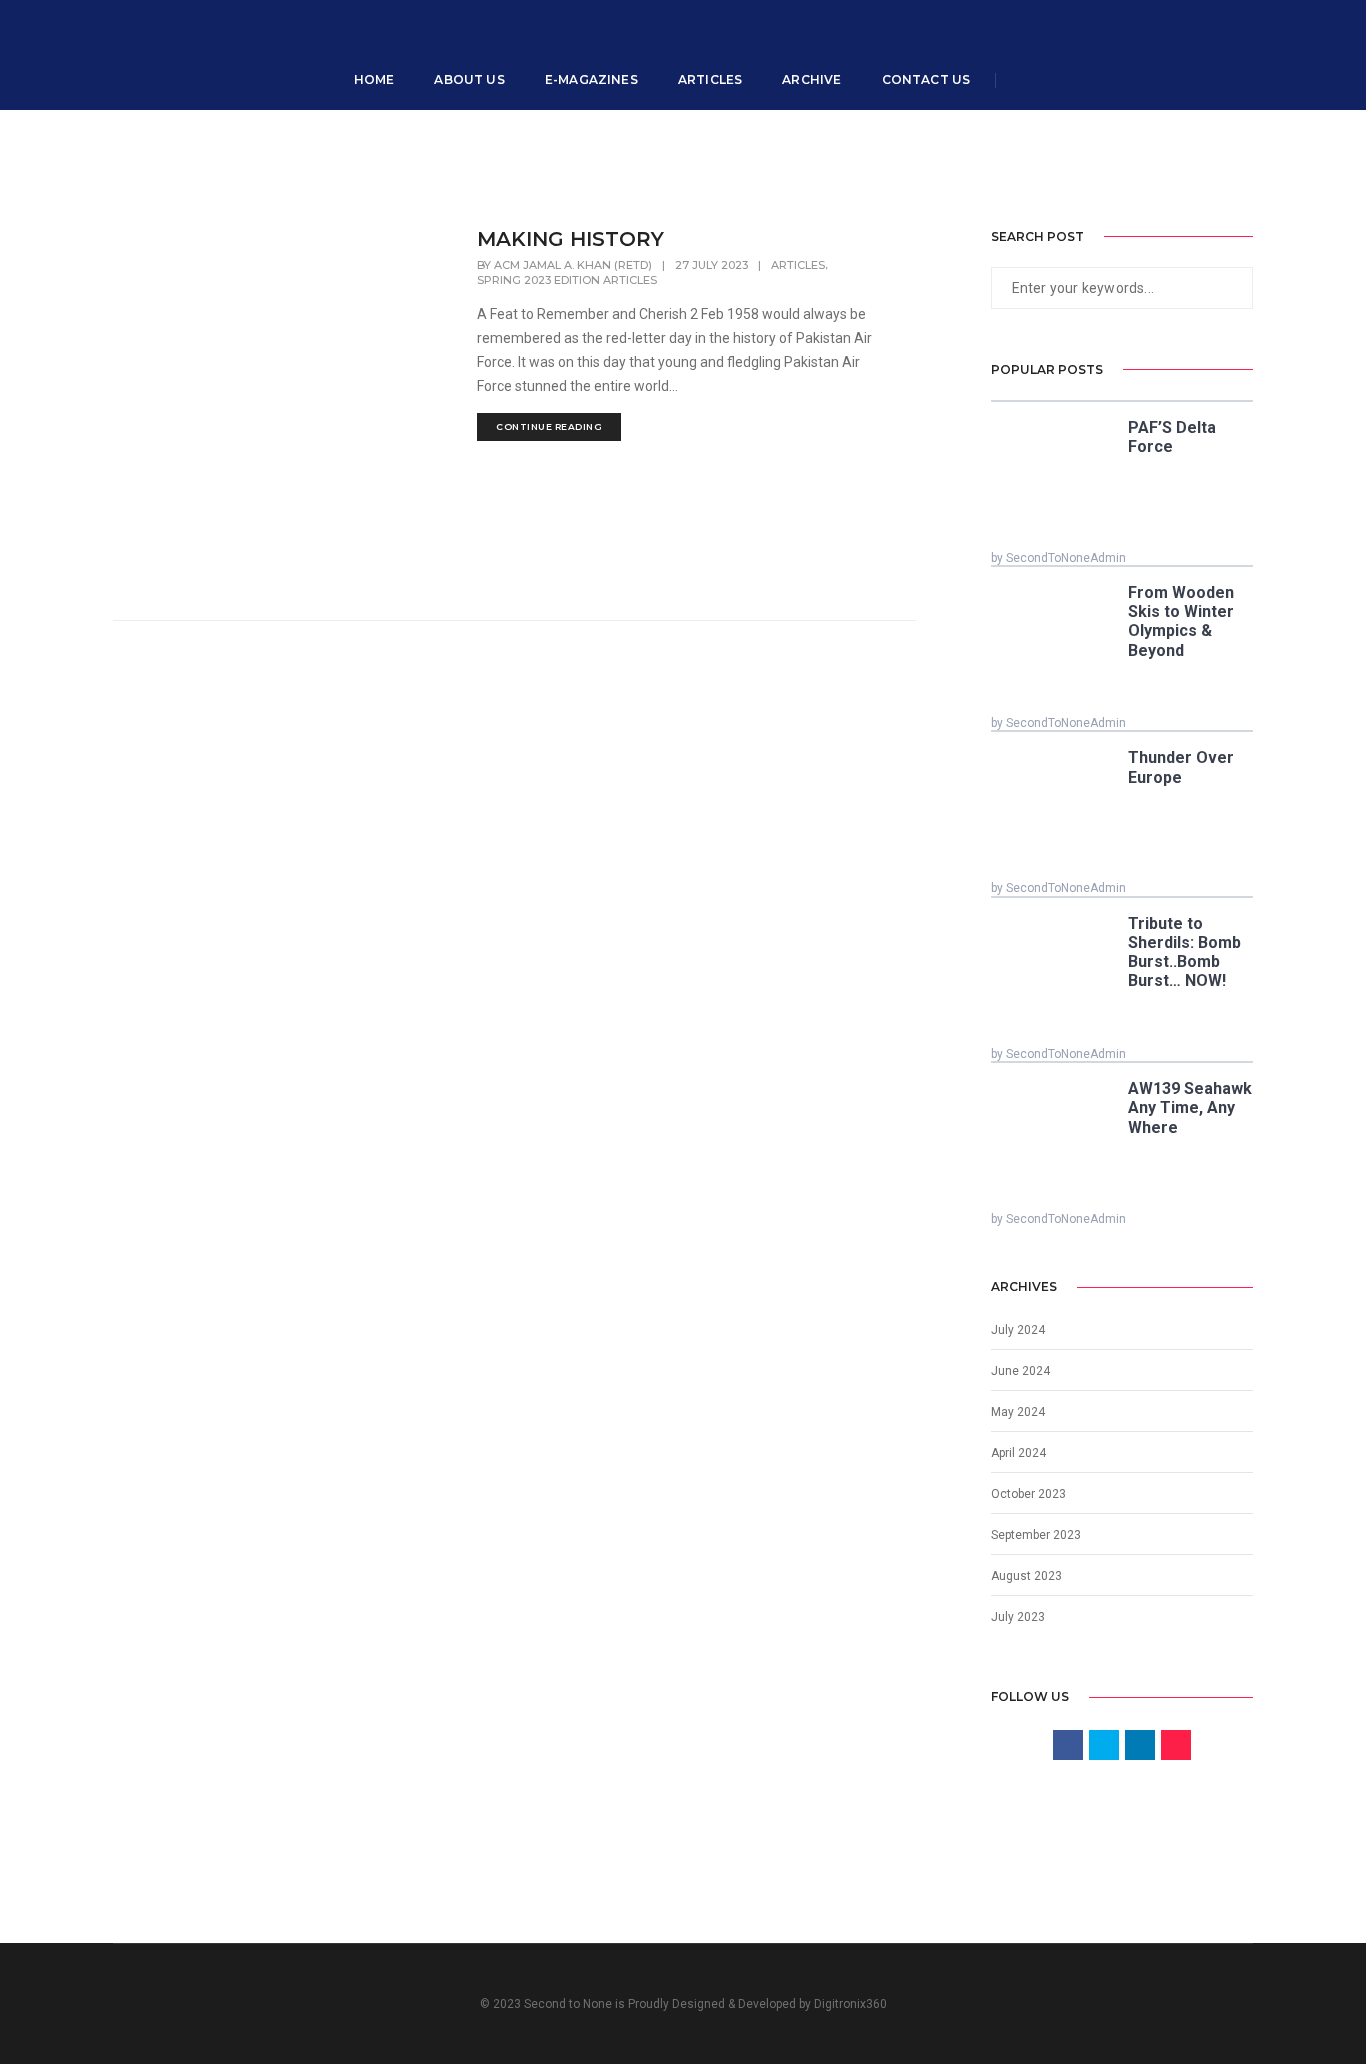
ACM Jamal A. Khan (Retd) (573, 265)
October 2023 (1028, 1494)
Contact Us (926, 79)
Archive (811, 79)
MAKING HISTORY (570, 239)
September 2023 (1036, 1535)
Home (374, 79)
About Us (469, 79)
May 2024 (1018, 1412)
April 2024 (1018, 1453)
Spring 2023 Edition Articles (567, 280)
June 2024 (1020, 1371)
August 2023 (1026, 1576)
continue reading (549, 426)
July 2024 (1018, 1330)
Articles (710, 79)
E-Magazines (591, 79)
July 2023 (1018, 1617)
